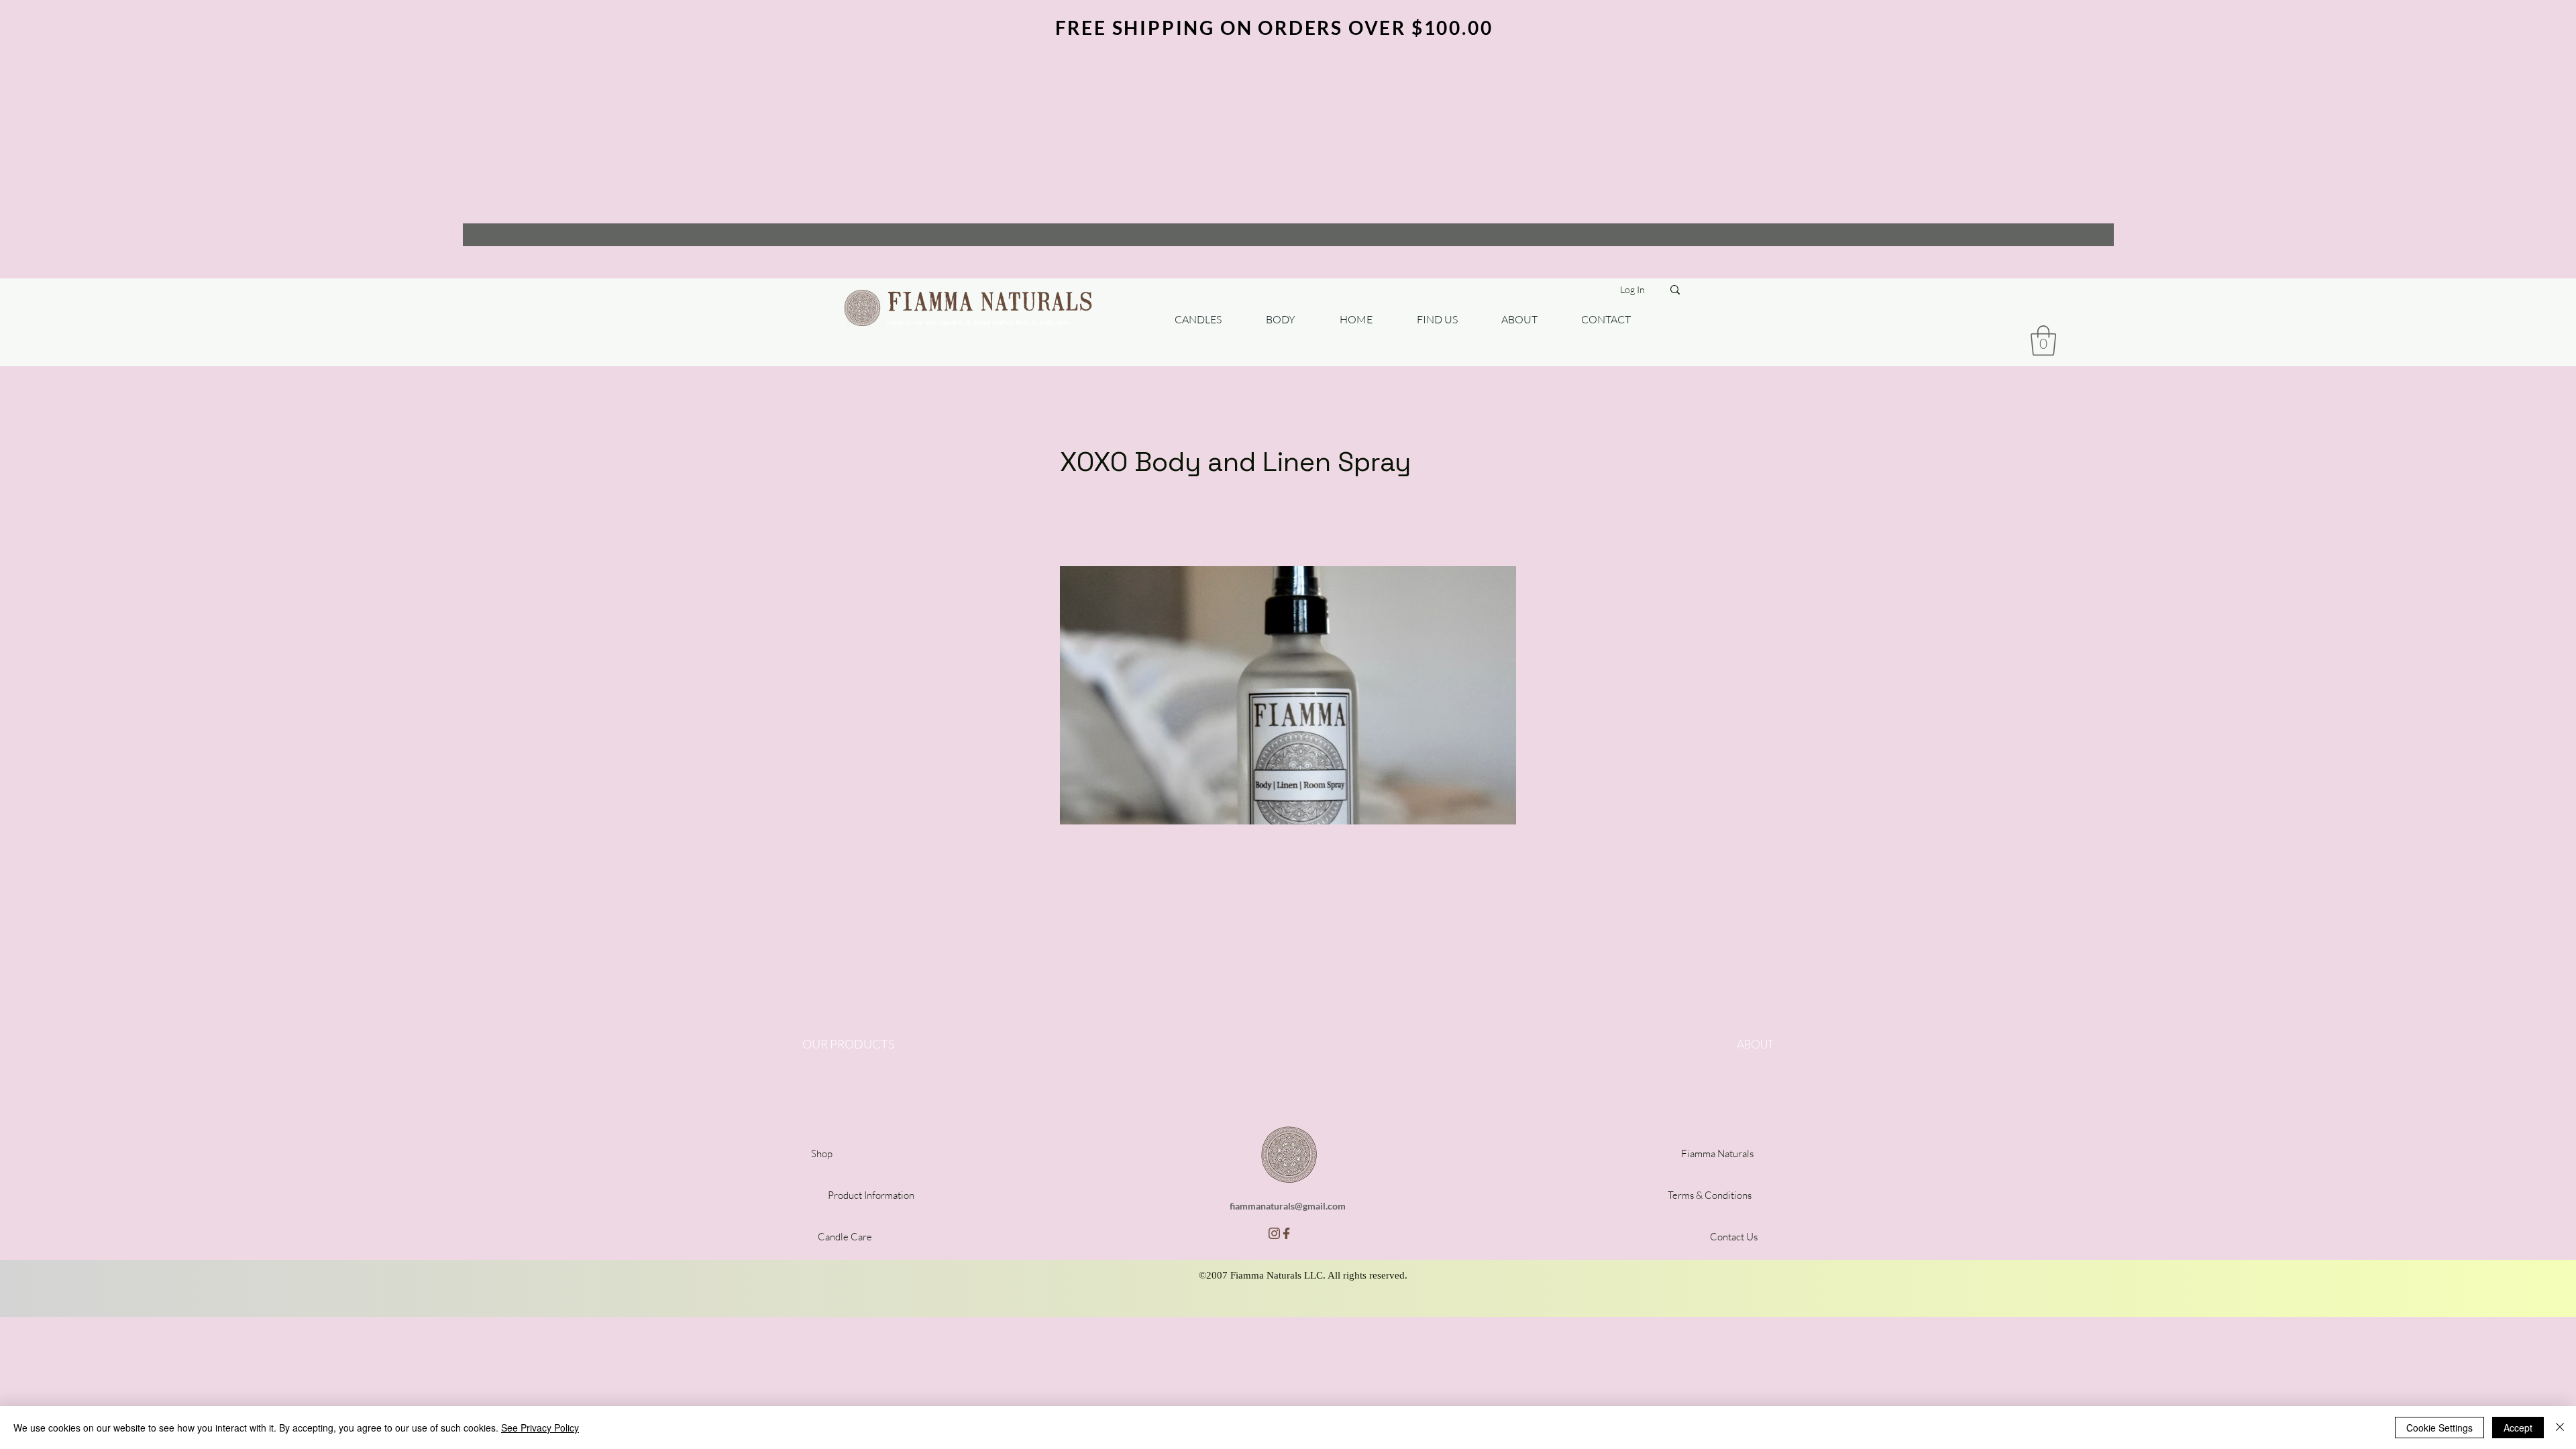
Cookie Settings (2439, 1428)
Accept (2518, 1428)
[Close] (2560, 1428)
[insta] (1274, 1233)
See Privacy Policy (540, 1428)
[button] (2043, 340)
